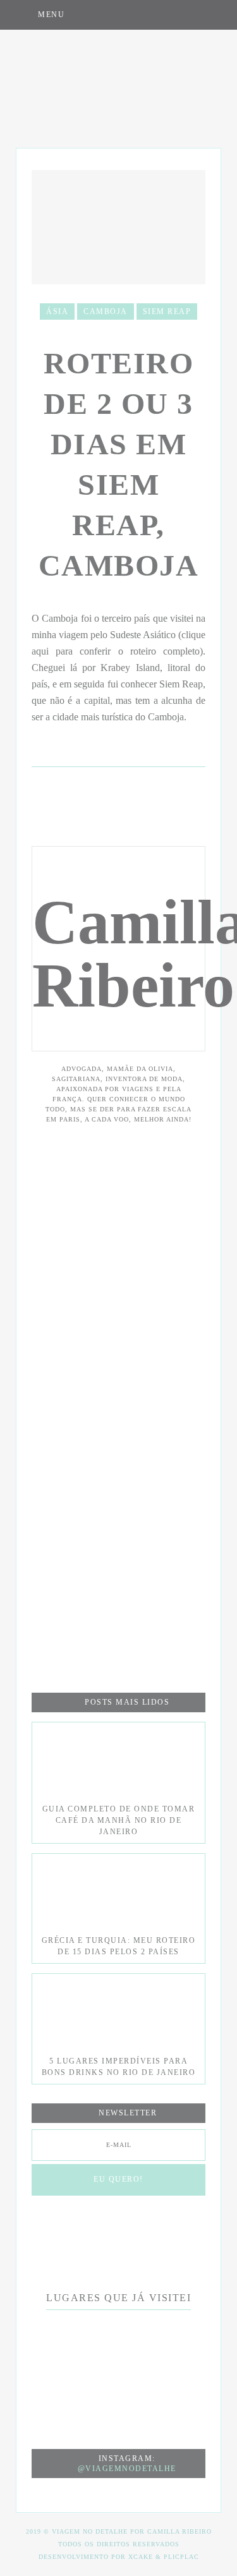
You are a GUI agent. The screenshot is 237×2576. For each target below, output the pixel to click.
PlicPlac (181, 2557)
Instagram (134, 14)
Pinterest (160, 14)
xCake (141, 2557)
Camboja (106, 311)
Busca (210, 14)
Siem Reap (167, 311)
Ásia (57, 311)
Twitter (185, 14)
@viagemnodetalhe (127, 2469)
